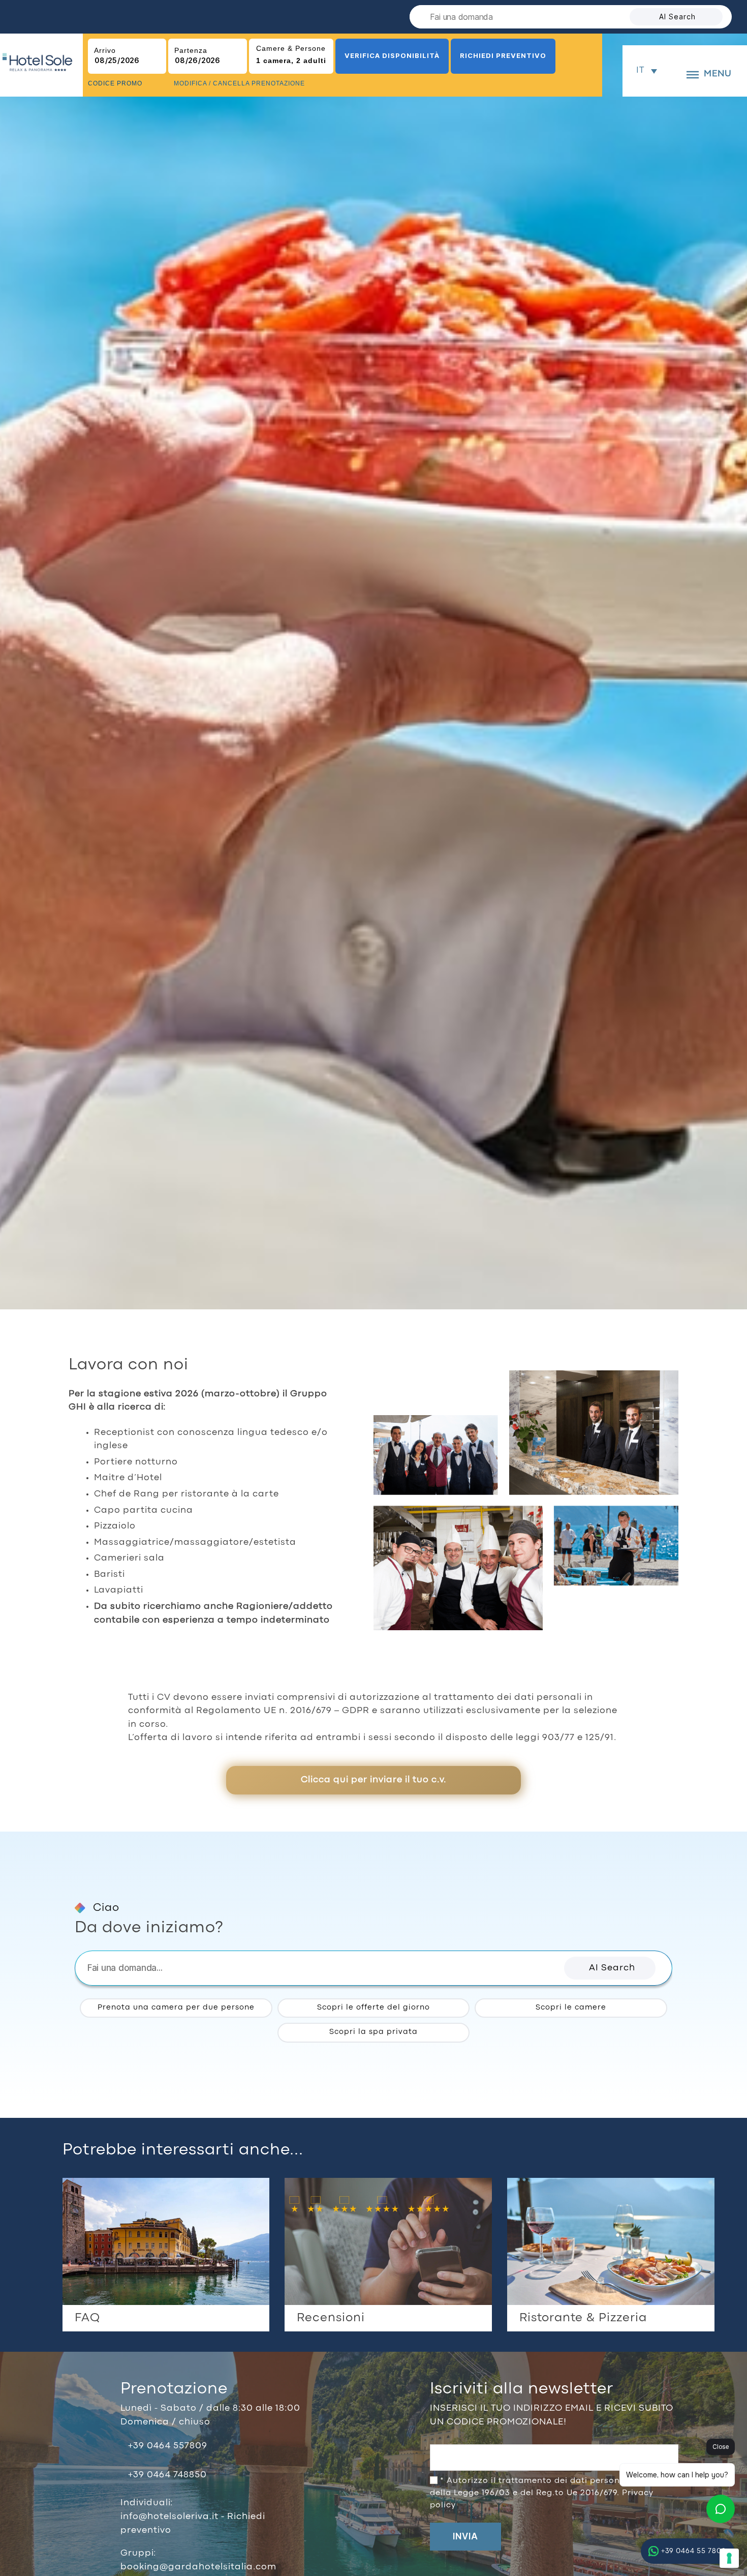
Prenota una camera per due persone (176, 2008)
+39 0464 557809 (168, 2446)
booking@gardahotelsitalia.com (198, 2567)
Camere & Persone (291, 48)
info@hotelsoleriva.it (171, 2517)
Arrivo (105, 50)
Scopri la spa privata (373, 2032)
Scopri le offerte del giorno (373, 2008)
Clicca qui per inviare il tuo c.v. (373, 1780)
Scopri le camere (571, 2008)
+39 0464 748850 (167, 2475)
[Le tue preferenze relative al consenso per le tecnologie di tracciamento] (729, 2558)
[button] (610, 1968)
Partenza (191, 50)
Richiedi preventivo (503, 55)
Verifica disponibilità (392, 55)
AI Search (677, 17)
